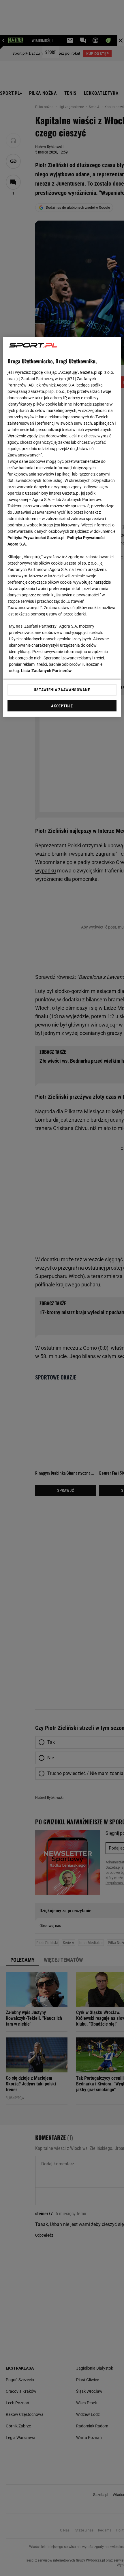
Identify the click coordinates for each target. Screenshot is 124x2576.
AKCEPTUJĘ (62, 706)
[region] (62, 527)
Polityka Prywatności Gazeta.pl (36, 538)
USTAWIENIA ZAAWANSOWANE (62, 690)
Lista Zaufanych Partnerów (46, 671)
